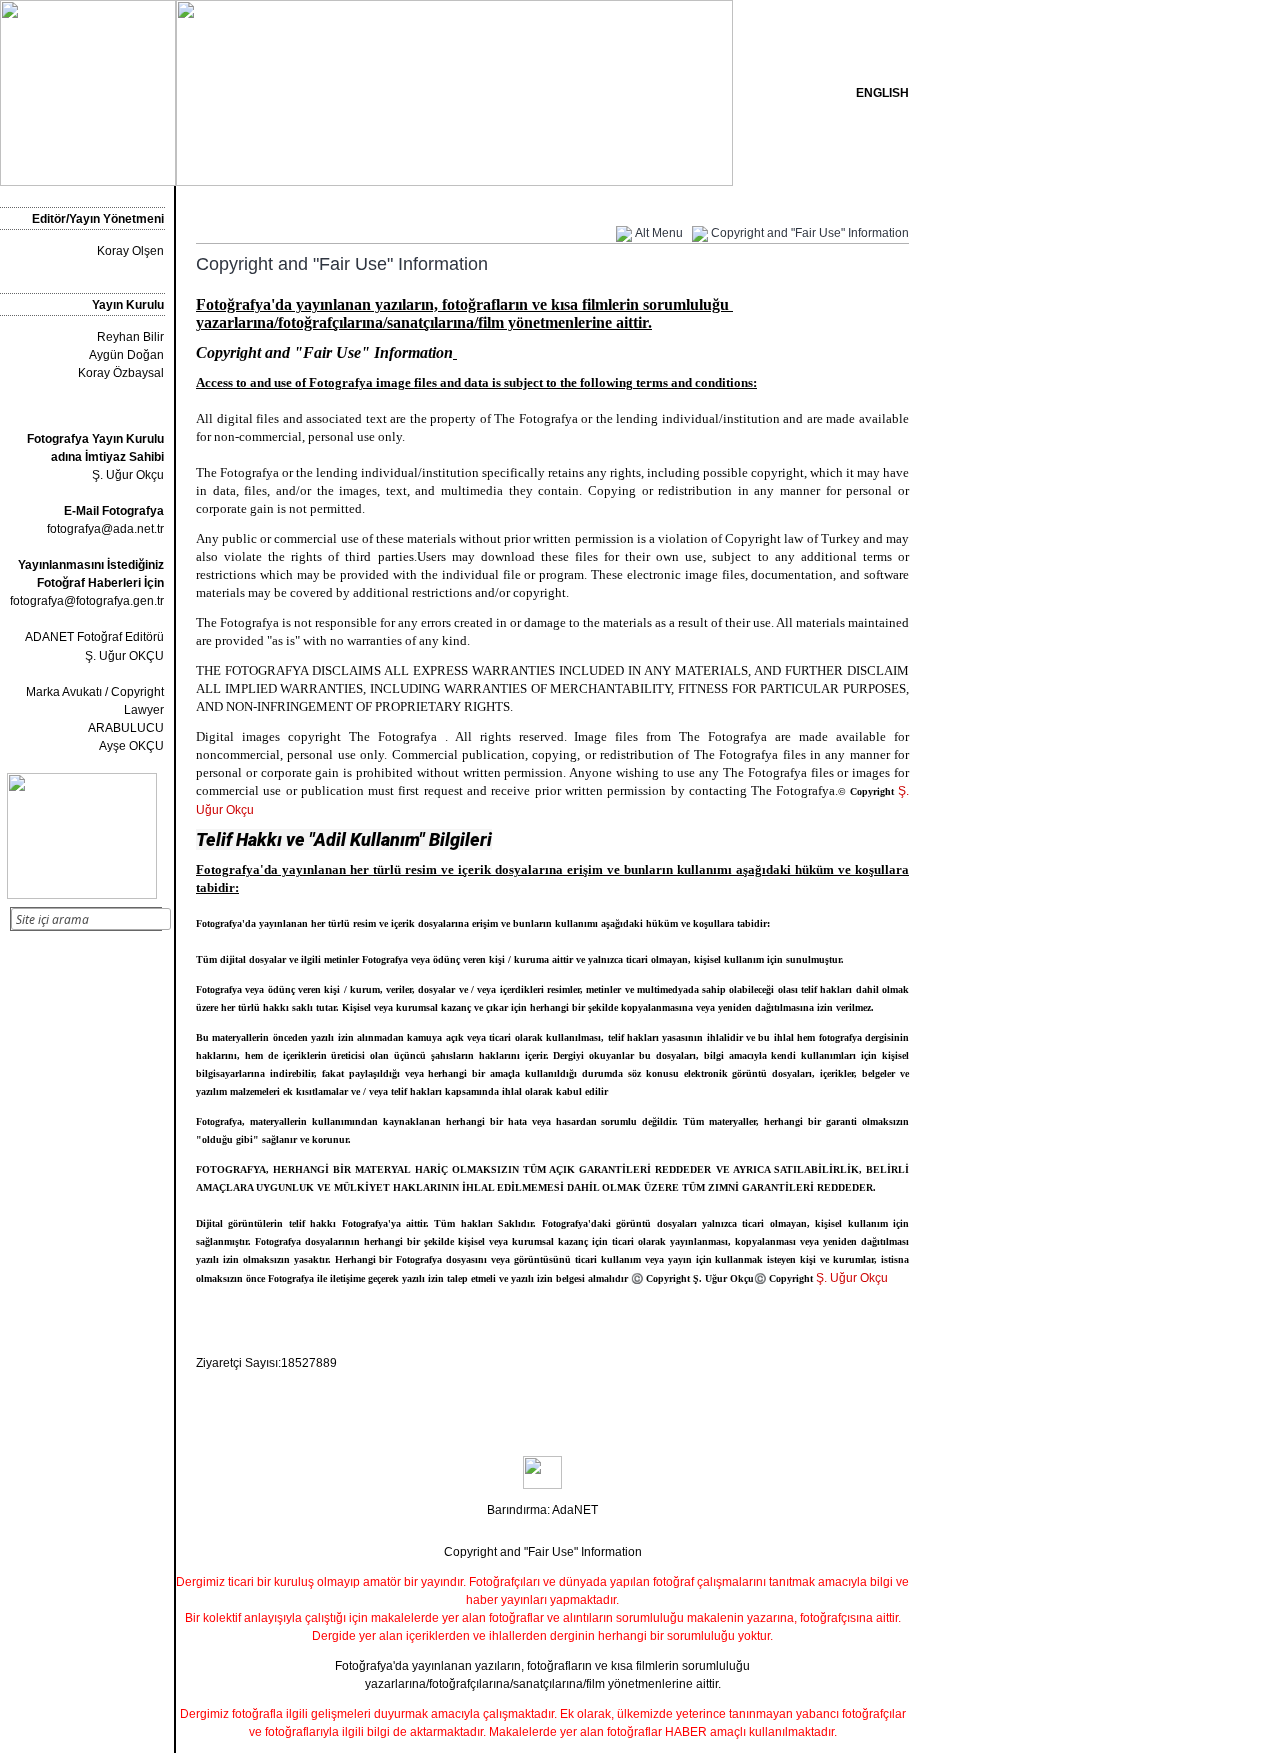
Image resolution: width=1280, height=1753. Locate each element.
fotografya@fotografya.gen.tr (87, 601)
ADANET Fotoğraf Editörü (94, 637)
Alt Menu (659, 233)
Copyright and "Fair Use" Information (810, 233)
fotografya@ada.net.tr (105, 529)
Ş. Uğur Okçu (95, 457)
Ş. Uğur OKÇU (124, 656)
